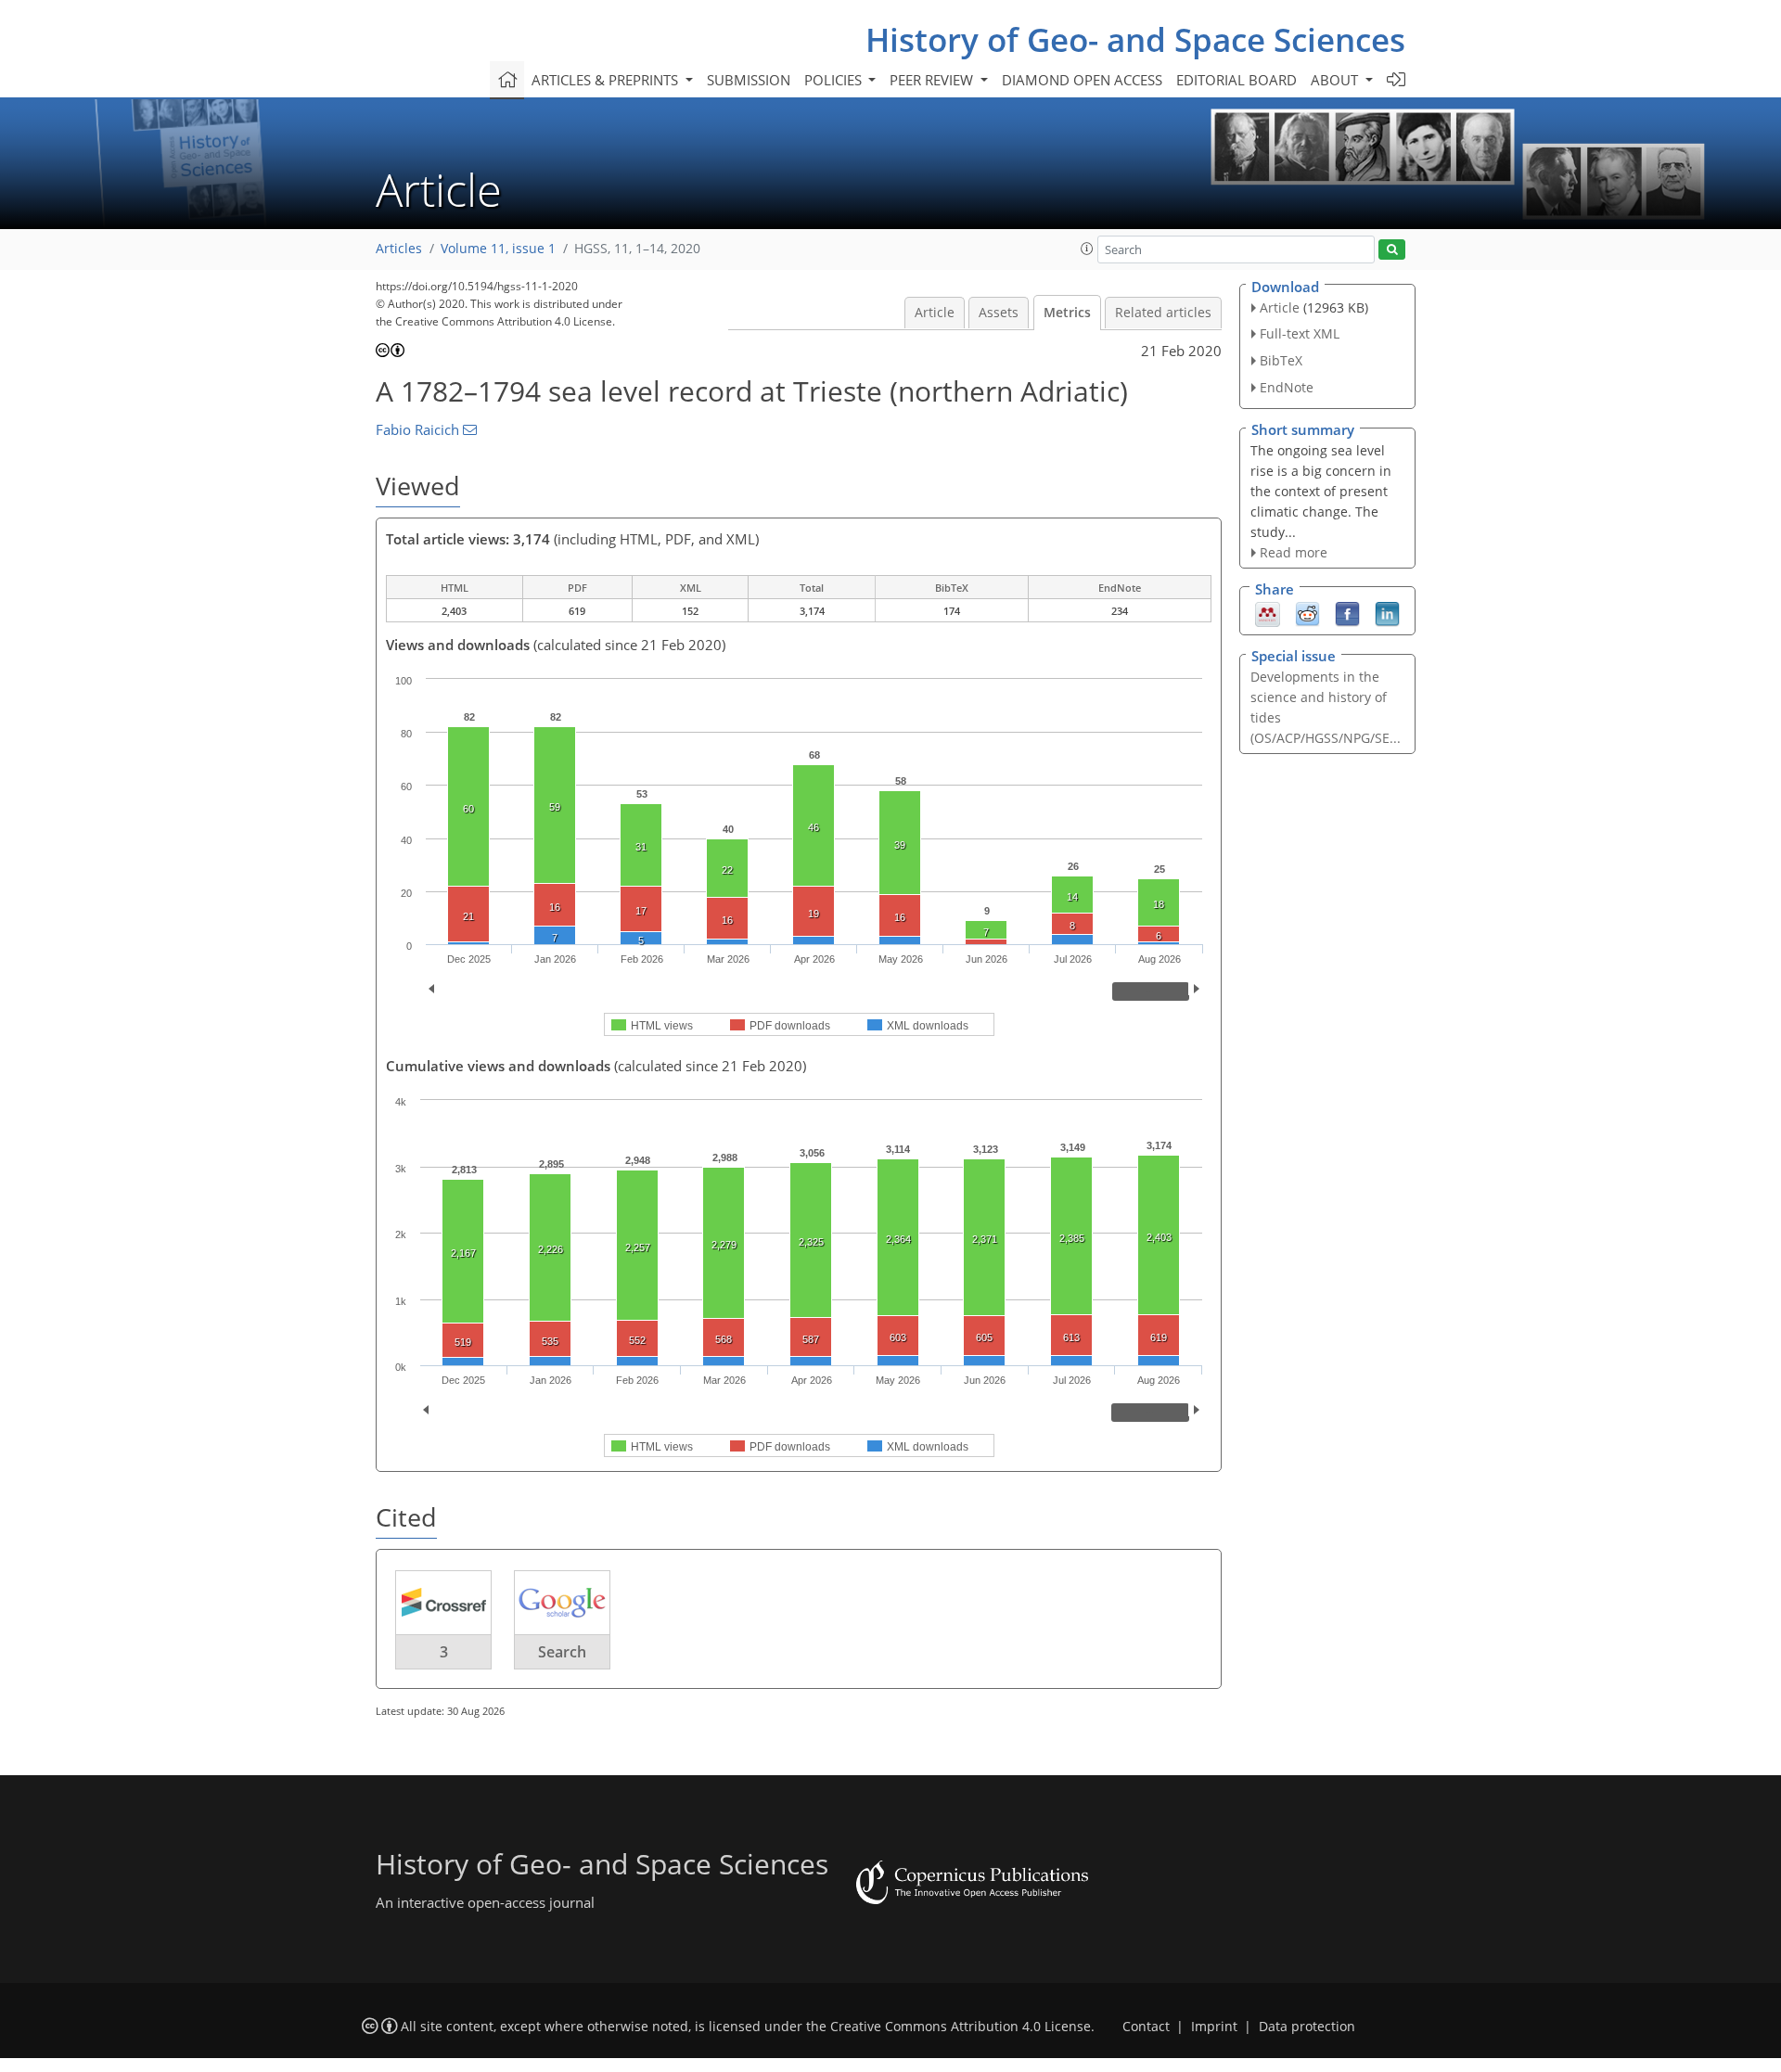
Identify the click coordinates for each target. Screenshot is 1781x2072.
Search (562, 1652)
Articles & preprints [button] (607, 80)
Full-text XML (1300, 333)
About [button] (1336, 80)
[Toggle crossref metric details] (443, 1602)
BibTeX (1281, 360)
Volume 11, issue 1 (498, 249)
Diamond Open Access (1082, 80)
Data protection (1307, 2027)
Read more (1294, 552)
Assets (999, 313)
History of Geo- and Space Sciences (1135, 39)
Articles (399, 249)
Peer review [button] (933, 80)
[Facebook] (1347, 613)
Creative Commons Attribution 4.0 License (961, 2027)
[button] (1087, 249)
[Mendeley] (1268, 613)
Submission (749, 80)
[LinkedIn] (1387, 613)
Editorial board (1236, 80)
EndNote (1287, 387)
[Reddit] (1307, 613)
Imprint (1214, 2027)
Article (935, 313)
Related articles (1163, 313)
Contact (1146, 2027)
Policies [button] (835, 80)
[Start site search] (1392, 250)
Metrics (1067, 313)
